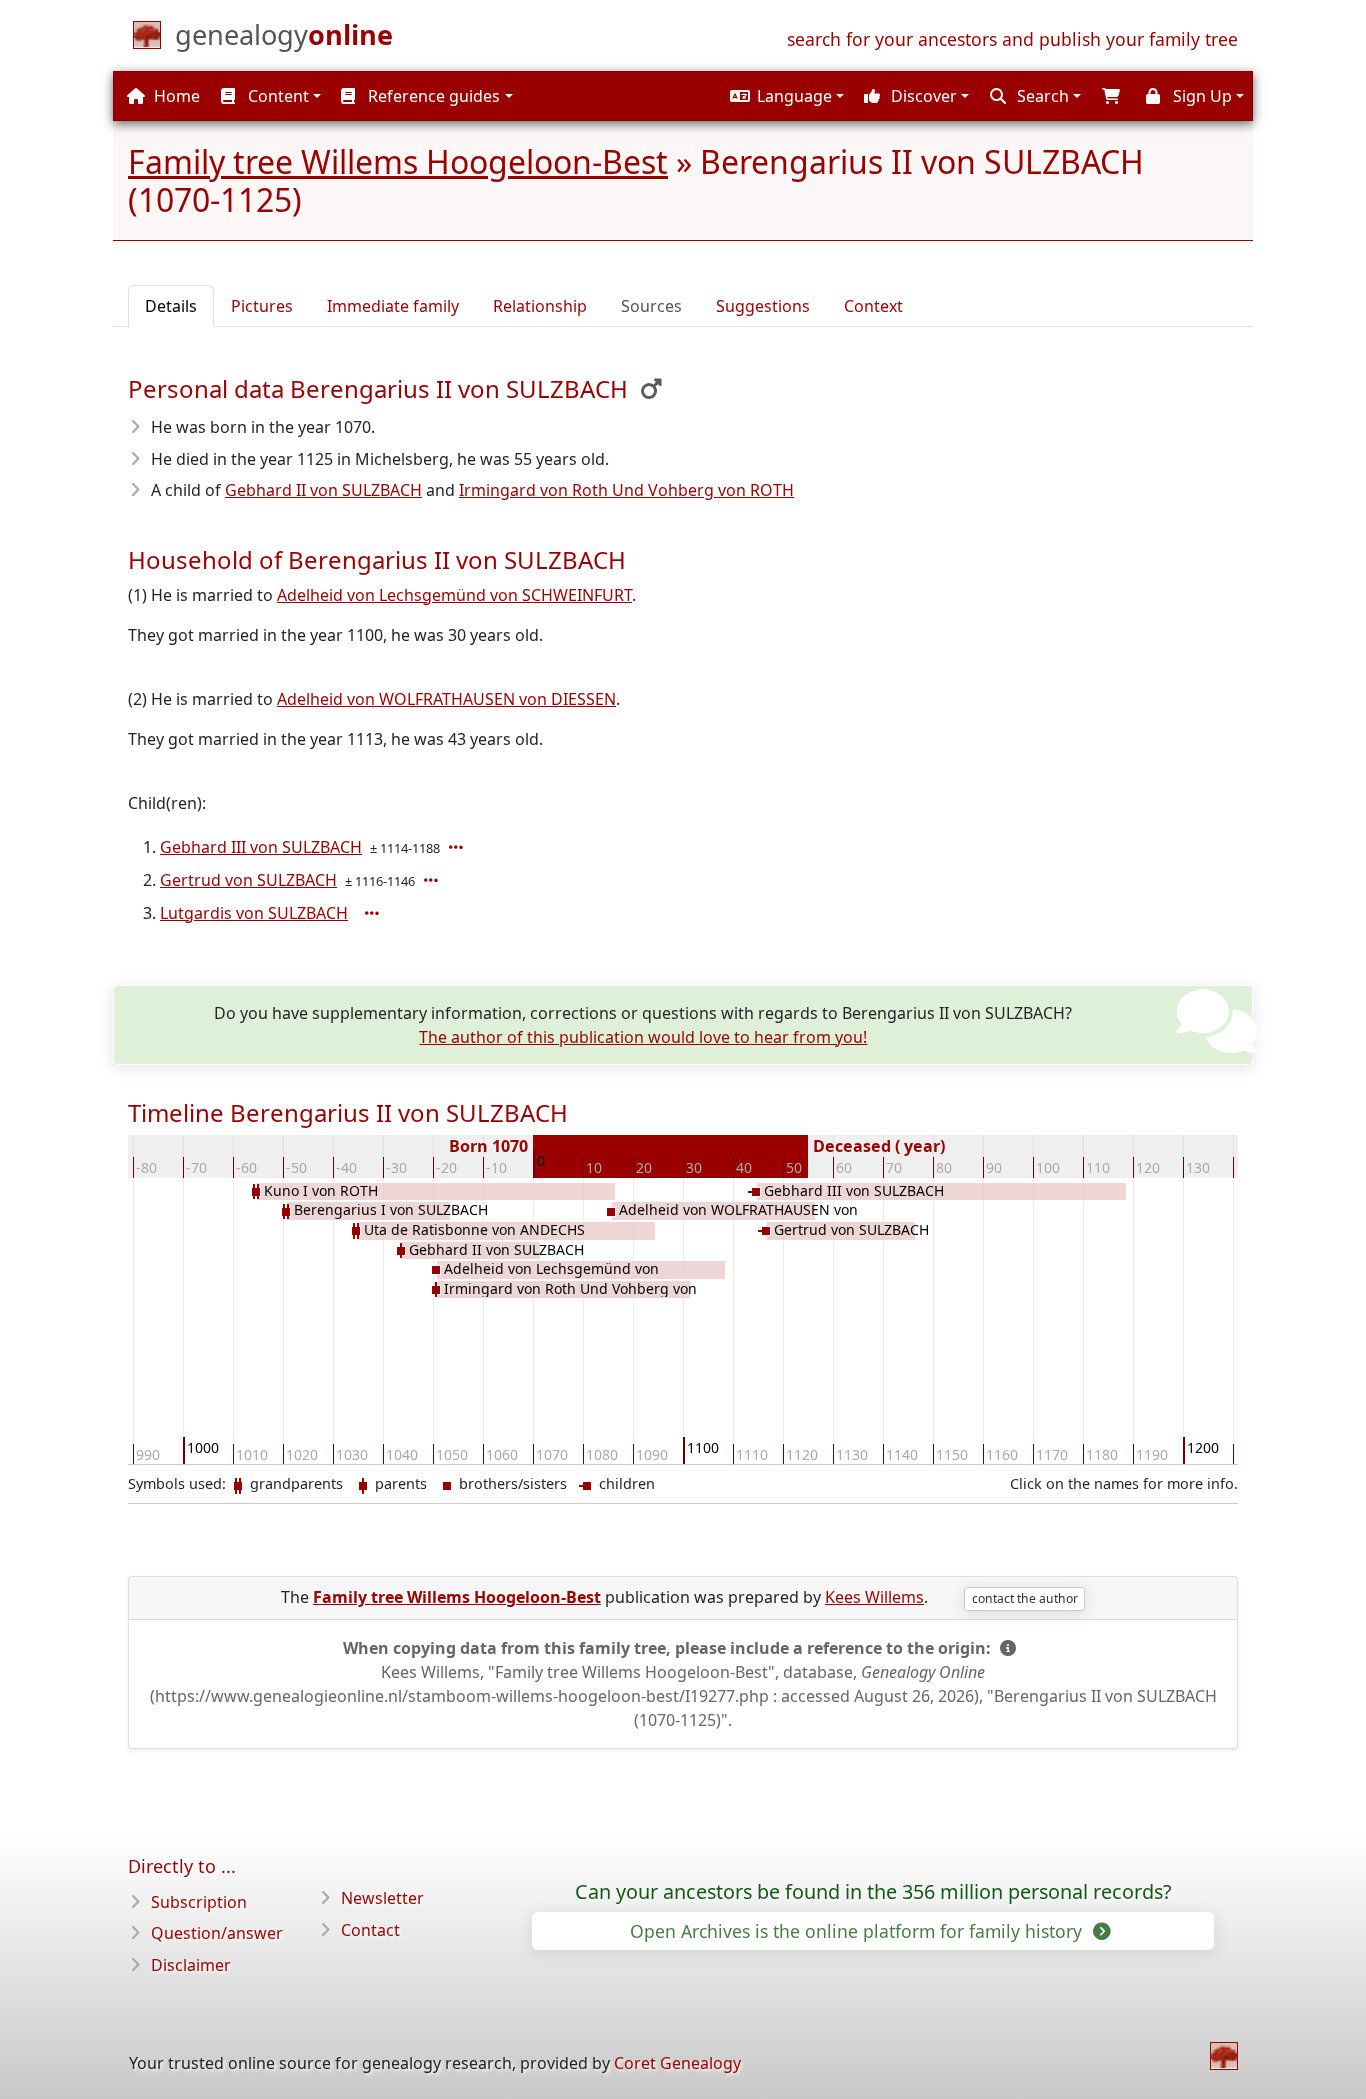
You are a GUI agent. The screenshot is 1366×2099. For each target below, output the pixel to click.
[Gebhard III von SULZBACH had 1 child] (458, 847)
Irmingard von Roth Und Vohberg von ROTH (626, 490)
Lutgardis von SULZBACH (254, 913)
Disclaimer (191, 1965)
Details (171, 306)
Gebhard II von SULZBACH (323, 490)
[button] (784, 96)
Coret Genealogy (677, 2063)
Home (175, 96)
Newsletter (382, 1898)
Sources (651, 306)
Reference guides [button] (432, 96)
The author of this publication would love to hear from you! (643, 1037)
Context (873, 306)
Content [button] (276, 96)
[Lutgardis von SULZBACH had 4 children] (374, 913)
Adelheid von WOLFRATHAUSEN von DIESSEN (446, 699)
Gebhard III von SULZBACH (261, 847)
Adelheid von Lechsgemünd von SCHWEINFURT (454, 595)
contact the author (1025, 1598)
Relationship (540, 306)
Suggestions (763, 306)
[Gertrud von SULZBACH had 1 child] (433, 880)
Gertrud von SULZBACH (248, 880)
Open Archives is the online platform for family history (858, 1931)
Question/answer (217, 1933)
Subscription (199, 1902)
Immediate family (393, 306)
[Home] (1224, 2056)
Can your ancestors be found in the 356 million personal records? (873, 1892)
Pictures (262, 306)
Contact (370, 1930)
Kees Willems (874, 1597)
